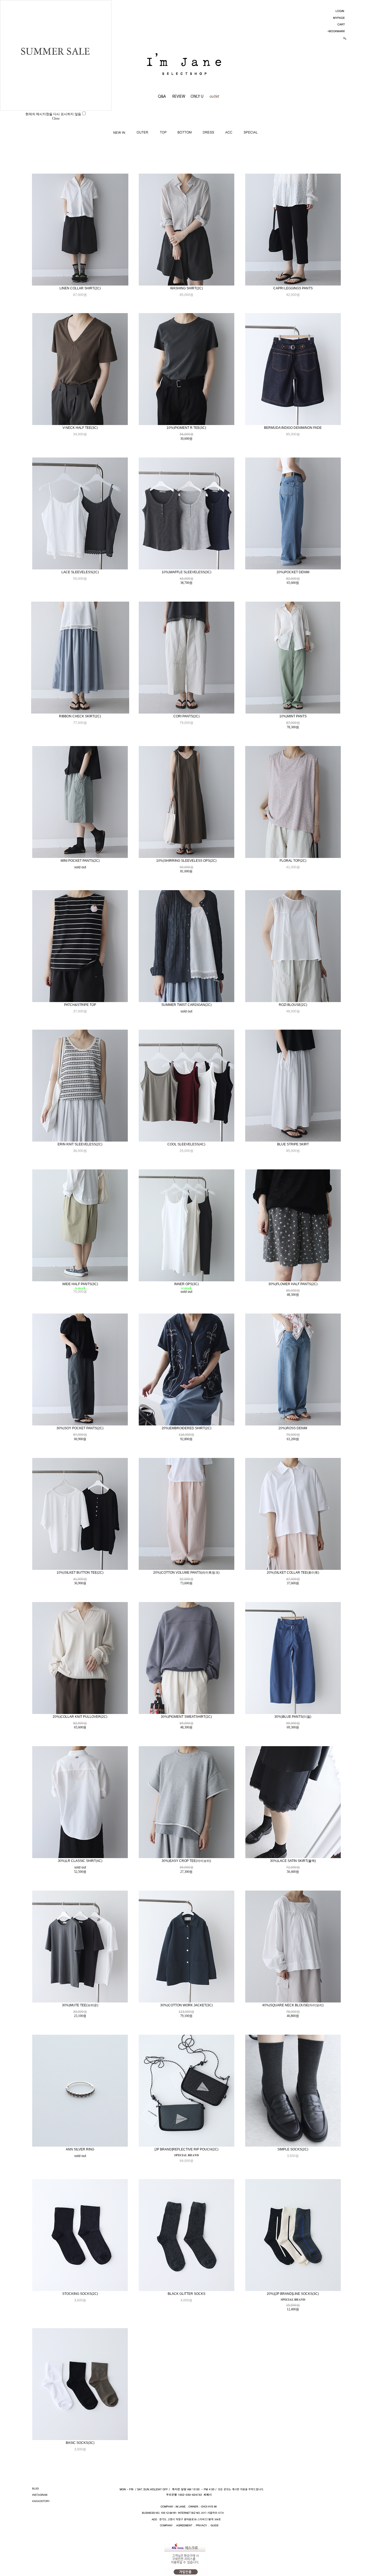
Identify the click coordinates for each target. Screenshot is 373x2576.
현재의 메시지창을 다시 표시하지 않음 (53, 114)
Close (56, 118)
